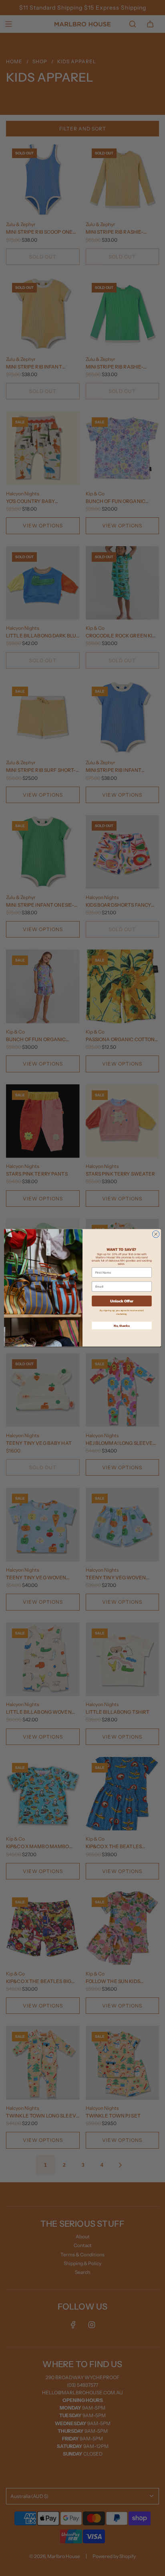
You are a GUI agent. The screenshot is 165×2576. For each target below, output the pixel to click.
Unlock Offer (122, 1301)
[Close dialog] (156, 1234)
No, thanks (122, 1326)
